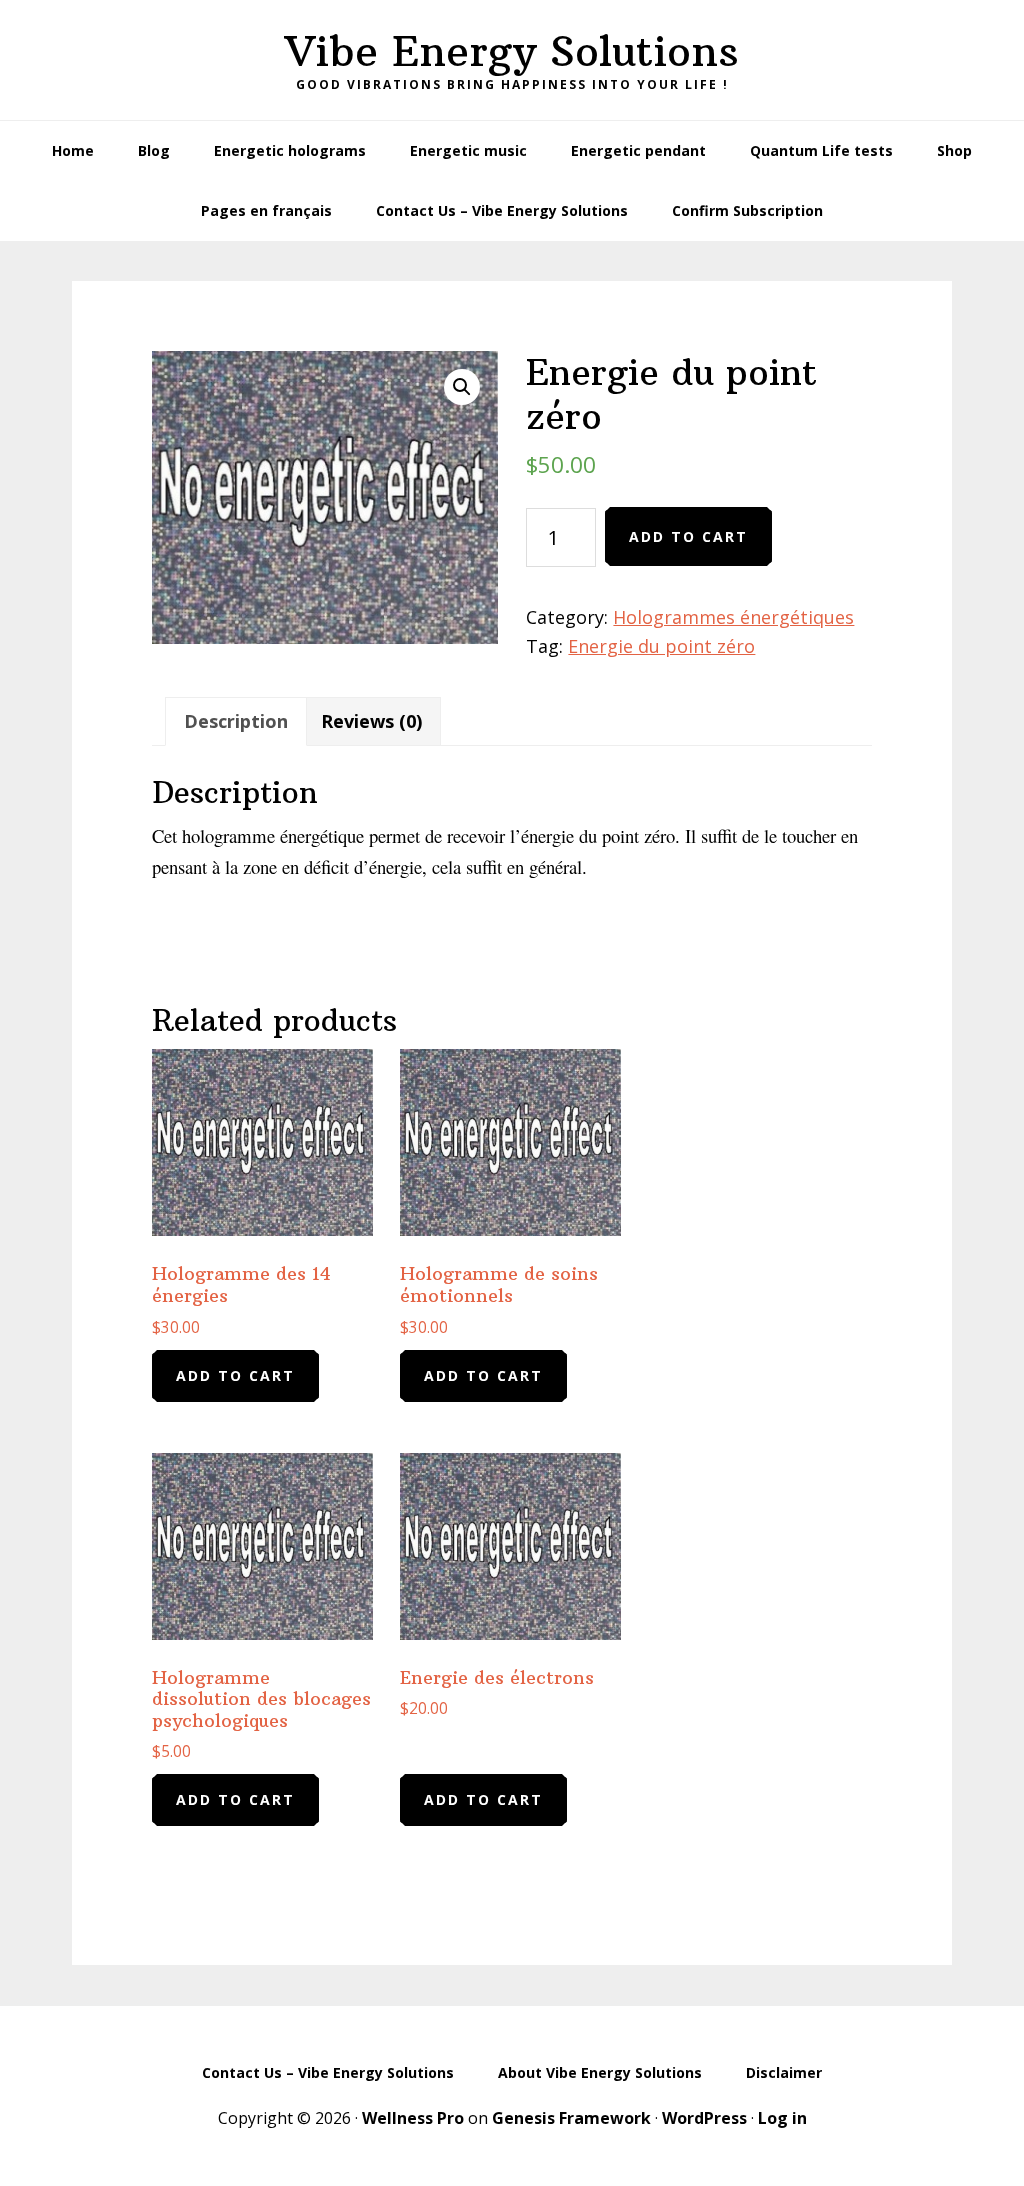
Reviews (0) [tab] (371, 721)
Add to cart (688, 536)
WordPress (704, 2118)
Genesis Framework (571, 2118)
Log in (782, 2118)
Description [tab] (236, 721)
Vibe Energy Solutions (512, 51)
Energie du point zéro (661, 646)
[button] (462, 387)
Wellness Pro (413, 2118)
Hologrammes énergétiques (733, 617)
